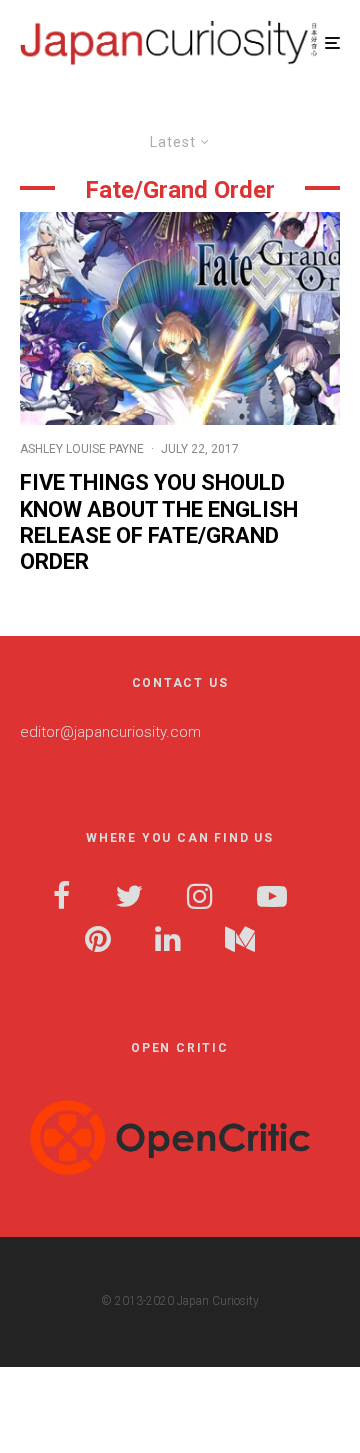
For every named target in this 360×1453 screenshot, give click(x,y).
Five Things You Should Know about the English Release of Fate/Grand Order (159, 522)
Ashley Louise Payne (82, 449)
